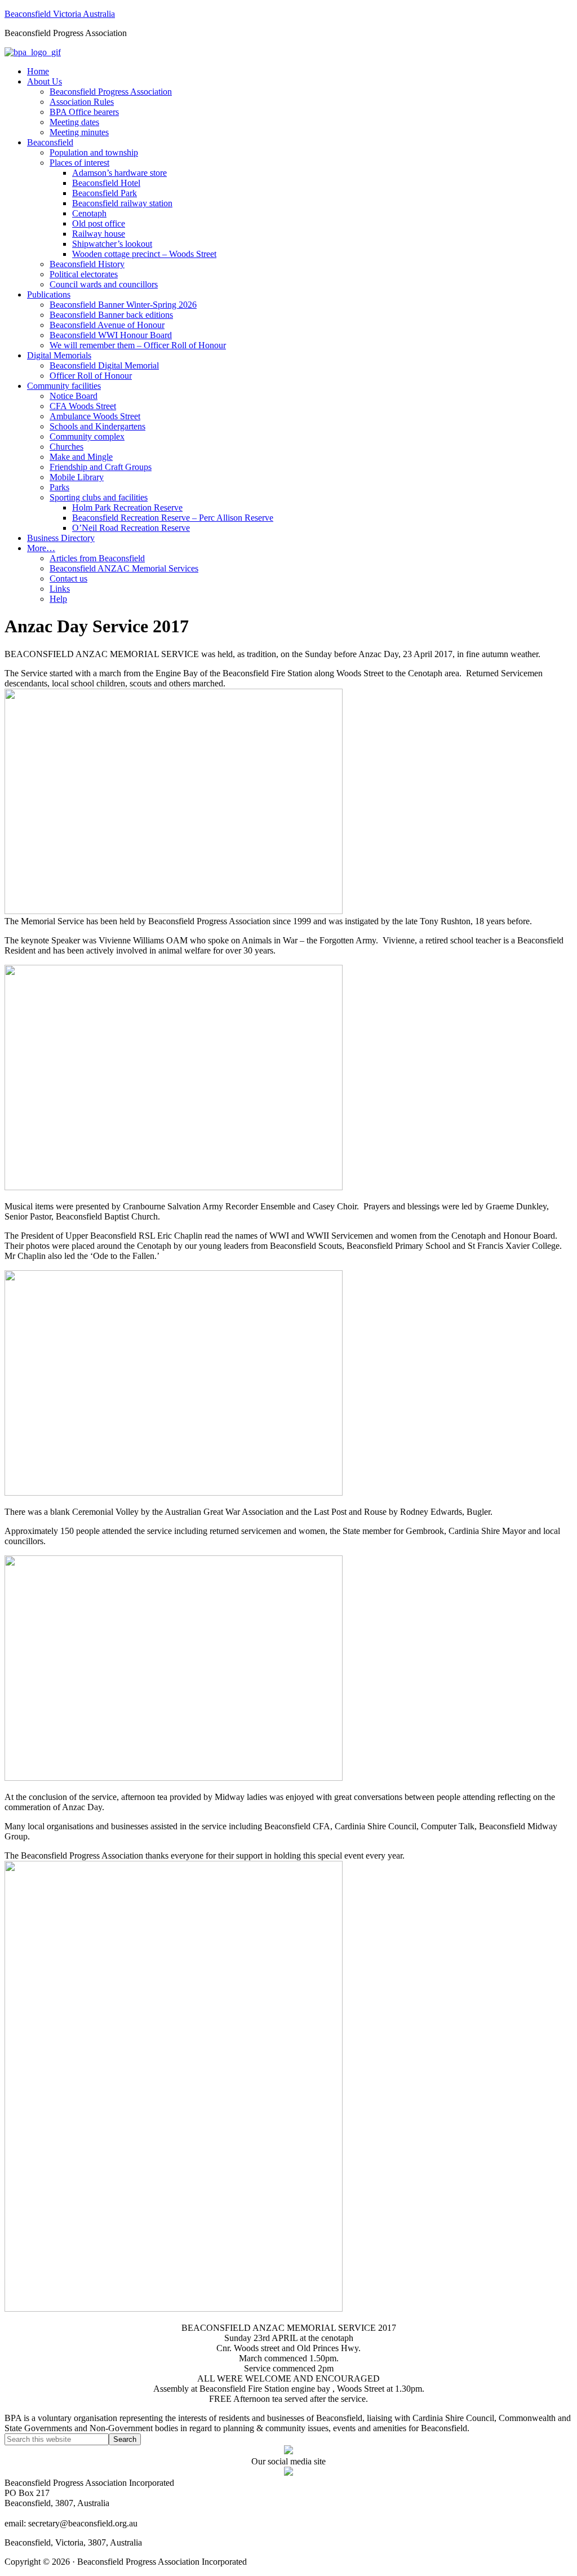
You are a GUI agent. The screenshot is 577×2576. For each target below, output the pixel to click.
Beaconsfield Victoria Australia (60, 14)
